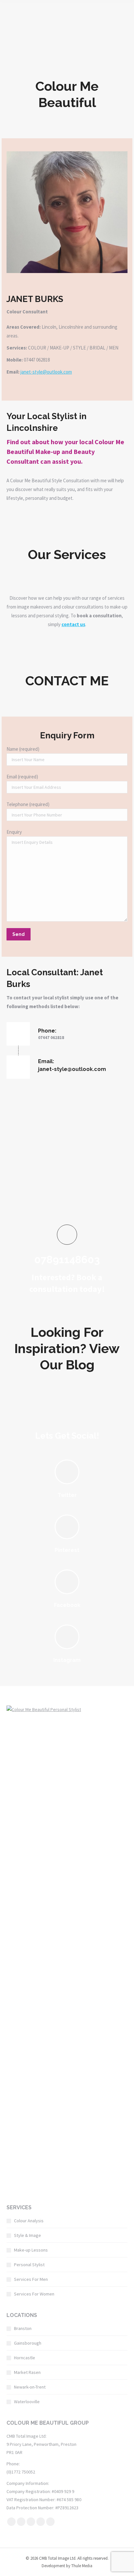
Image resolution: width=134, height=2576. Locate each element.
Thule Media (82, 2566)
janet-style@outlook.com (46, 372)
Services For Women (34, 2294)
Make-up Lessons (31, 2250)
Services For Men (31, 2279)
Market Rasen (27, 2372)
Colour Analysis (29, 2221)
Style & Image (27, 2235)
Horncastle (25, 2358)
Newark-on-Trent (30, 2387)
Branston (23, 2328)
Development (53, 2566)
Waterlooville (27, 2402)
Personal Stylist (29, 2265)
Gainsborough (28, 2343)
